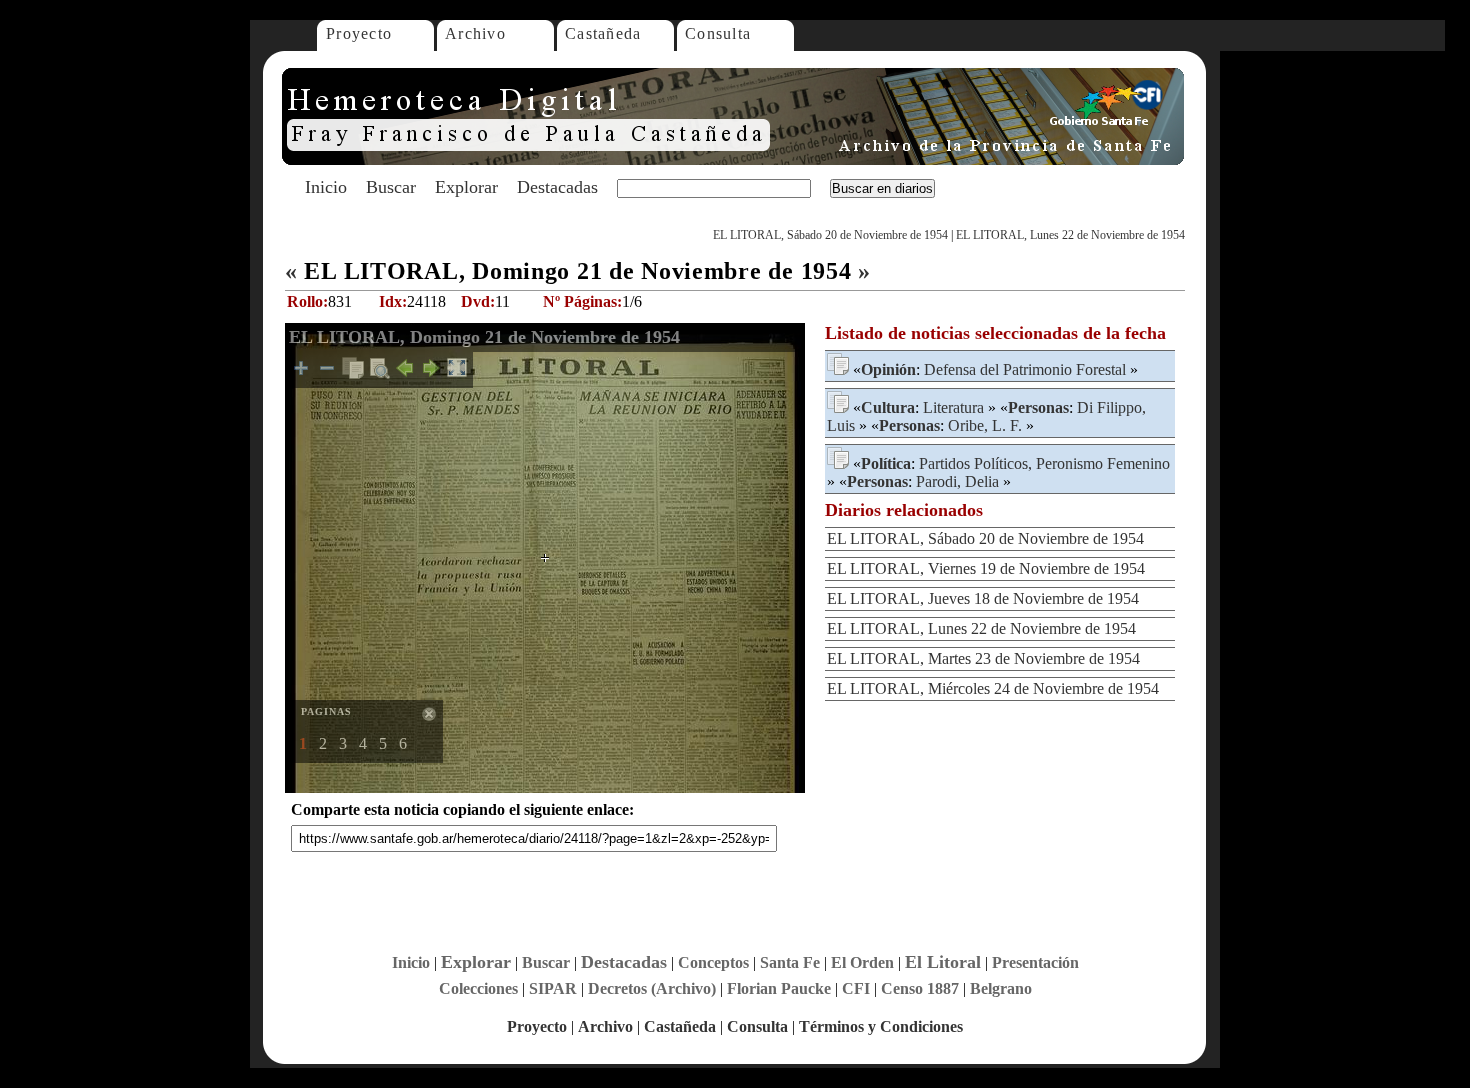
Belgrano (1001, 988)
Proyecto (359, 33)
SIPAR (553, 988)
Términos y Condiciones (881, 1026)
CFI (856, 988)
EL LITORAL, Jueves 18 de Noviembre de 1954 (983, 598)
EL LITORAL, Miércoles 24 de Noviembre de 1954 (993, 688)
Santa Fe (790, 962)
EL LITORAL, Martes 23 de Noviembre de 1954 (983, 658)
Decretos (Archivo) (652, 988)
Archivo (475, 33)
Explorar (466, 187)
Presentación (1035, 962)
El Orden (862, 962)
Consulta (718, 33)
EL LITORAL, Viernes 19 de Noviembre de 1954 (986, 568)
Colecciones (478, 988)
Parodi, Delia (957, 481)
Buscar (391, 187)
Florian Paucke (779, 988)
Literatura (953, 407)
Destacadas (557, 187)
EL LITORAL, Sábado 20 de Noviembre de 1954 (830, 235)
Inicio (326, 187)
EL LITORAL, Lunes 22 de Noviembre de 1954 (1070, 235)
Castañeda (603, 33)
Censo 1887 (920, 988)
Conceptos (713, 962)
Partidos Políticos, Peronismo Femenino (1044, 463)
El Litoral (943, 962)
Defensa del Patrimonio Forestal (1025, 369)
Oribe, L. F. (985, 425)
